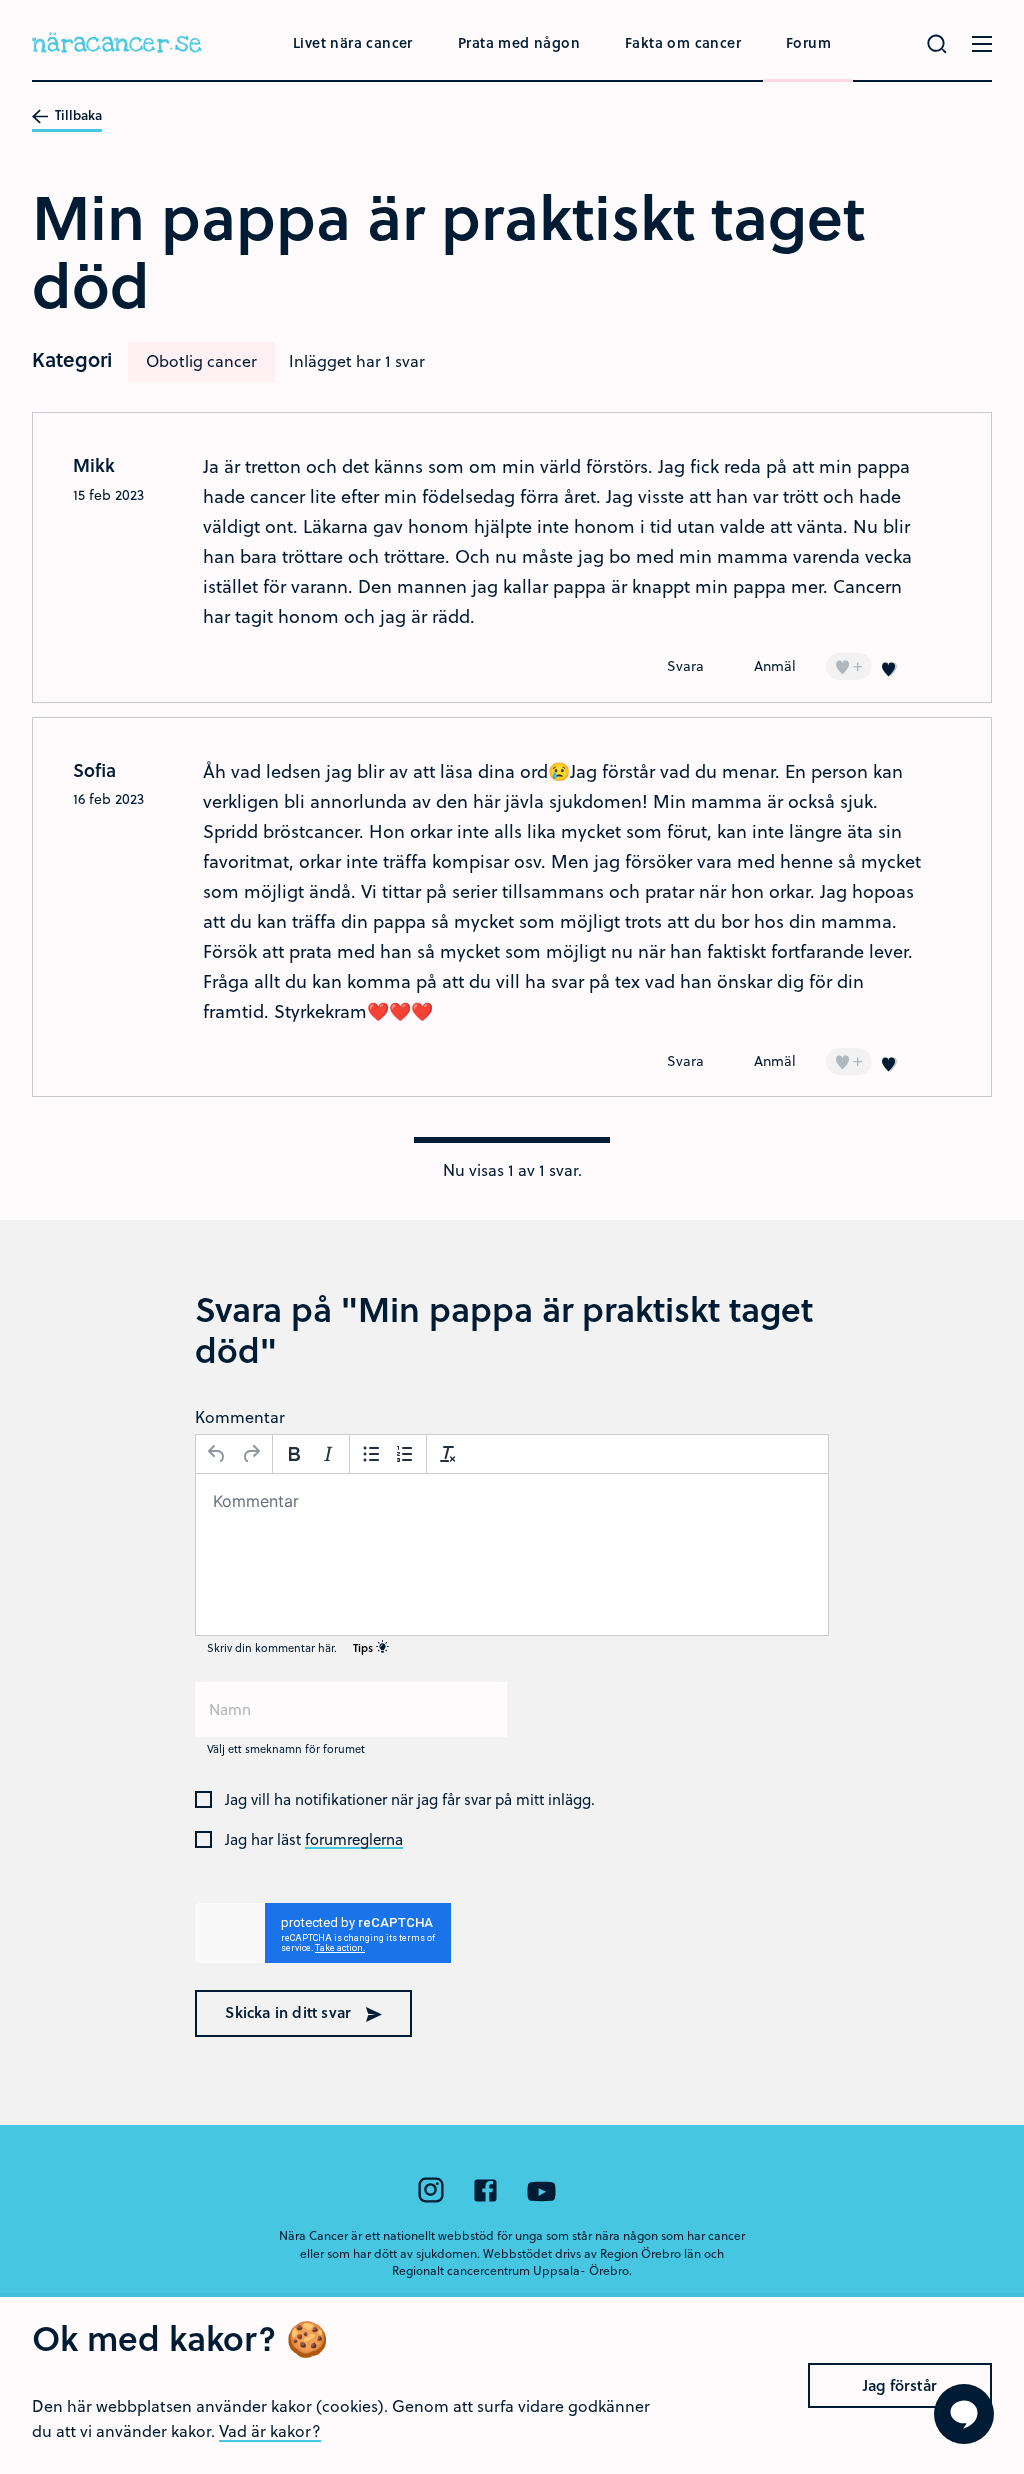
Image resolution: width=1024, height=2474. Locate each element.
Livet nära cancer (353, 42)
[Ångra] (217, 1454)
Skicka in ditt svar (290, 2012)
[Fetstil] (294, 1454)
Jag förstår (900, 2385)
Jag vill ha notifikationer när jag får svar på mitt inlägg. (410, 1800)
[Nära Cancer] (117, 45)
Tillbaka (77, 116)
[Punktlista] (371, 1454)
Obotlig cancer (201, 360)
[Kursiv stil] (328, 1454)
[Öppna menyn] (982, 44)
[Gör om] (251, 1454)
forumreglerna (354, 1840)
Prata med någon (519, 42)
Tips (364, 1647)
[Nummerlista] (405, 1454)
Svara (685, 665)
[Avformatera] (448, 1454)
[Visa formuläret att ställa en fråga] (964, 2414)
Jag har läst (314, 1840)
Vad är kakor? (270, 2430)
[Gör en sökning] (937, 44)
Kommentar (240, 1416)
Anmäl (775, 665)
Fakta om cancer (683, 42)
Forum (808, 42)
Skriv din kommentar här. (291, 1647)
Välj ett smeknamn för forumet (286, 1748)
